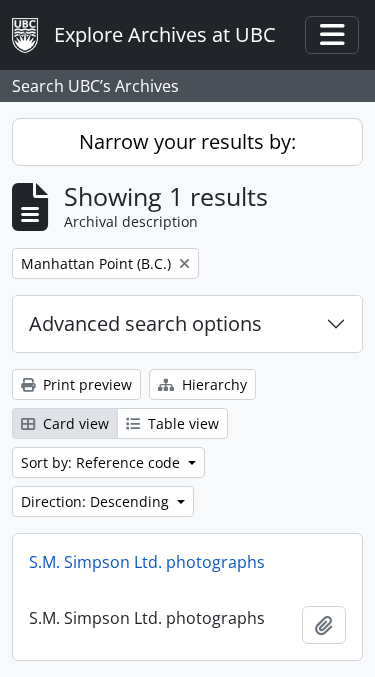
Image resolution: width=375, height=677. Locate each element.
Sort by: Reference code (102, 462)
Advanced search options (145, 323)
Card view (74, 423)
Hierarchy (212, 384)
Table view (181, 423)
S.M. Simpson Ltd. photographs (147, 562)
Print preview (85, 384)
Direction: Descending (97, 501)
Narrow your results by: (187, 141)
